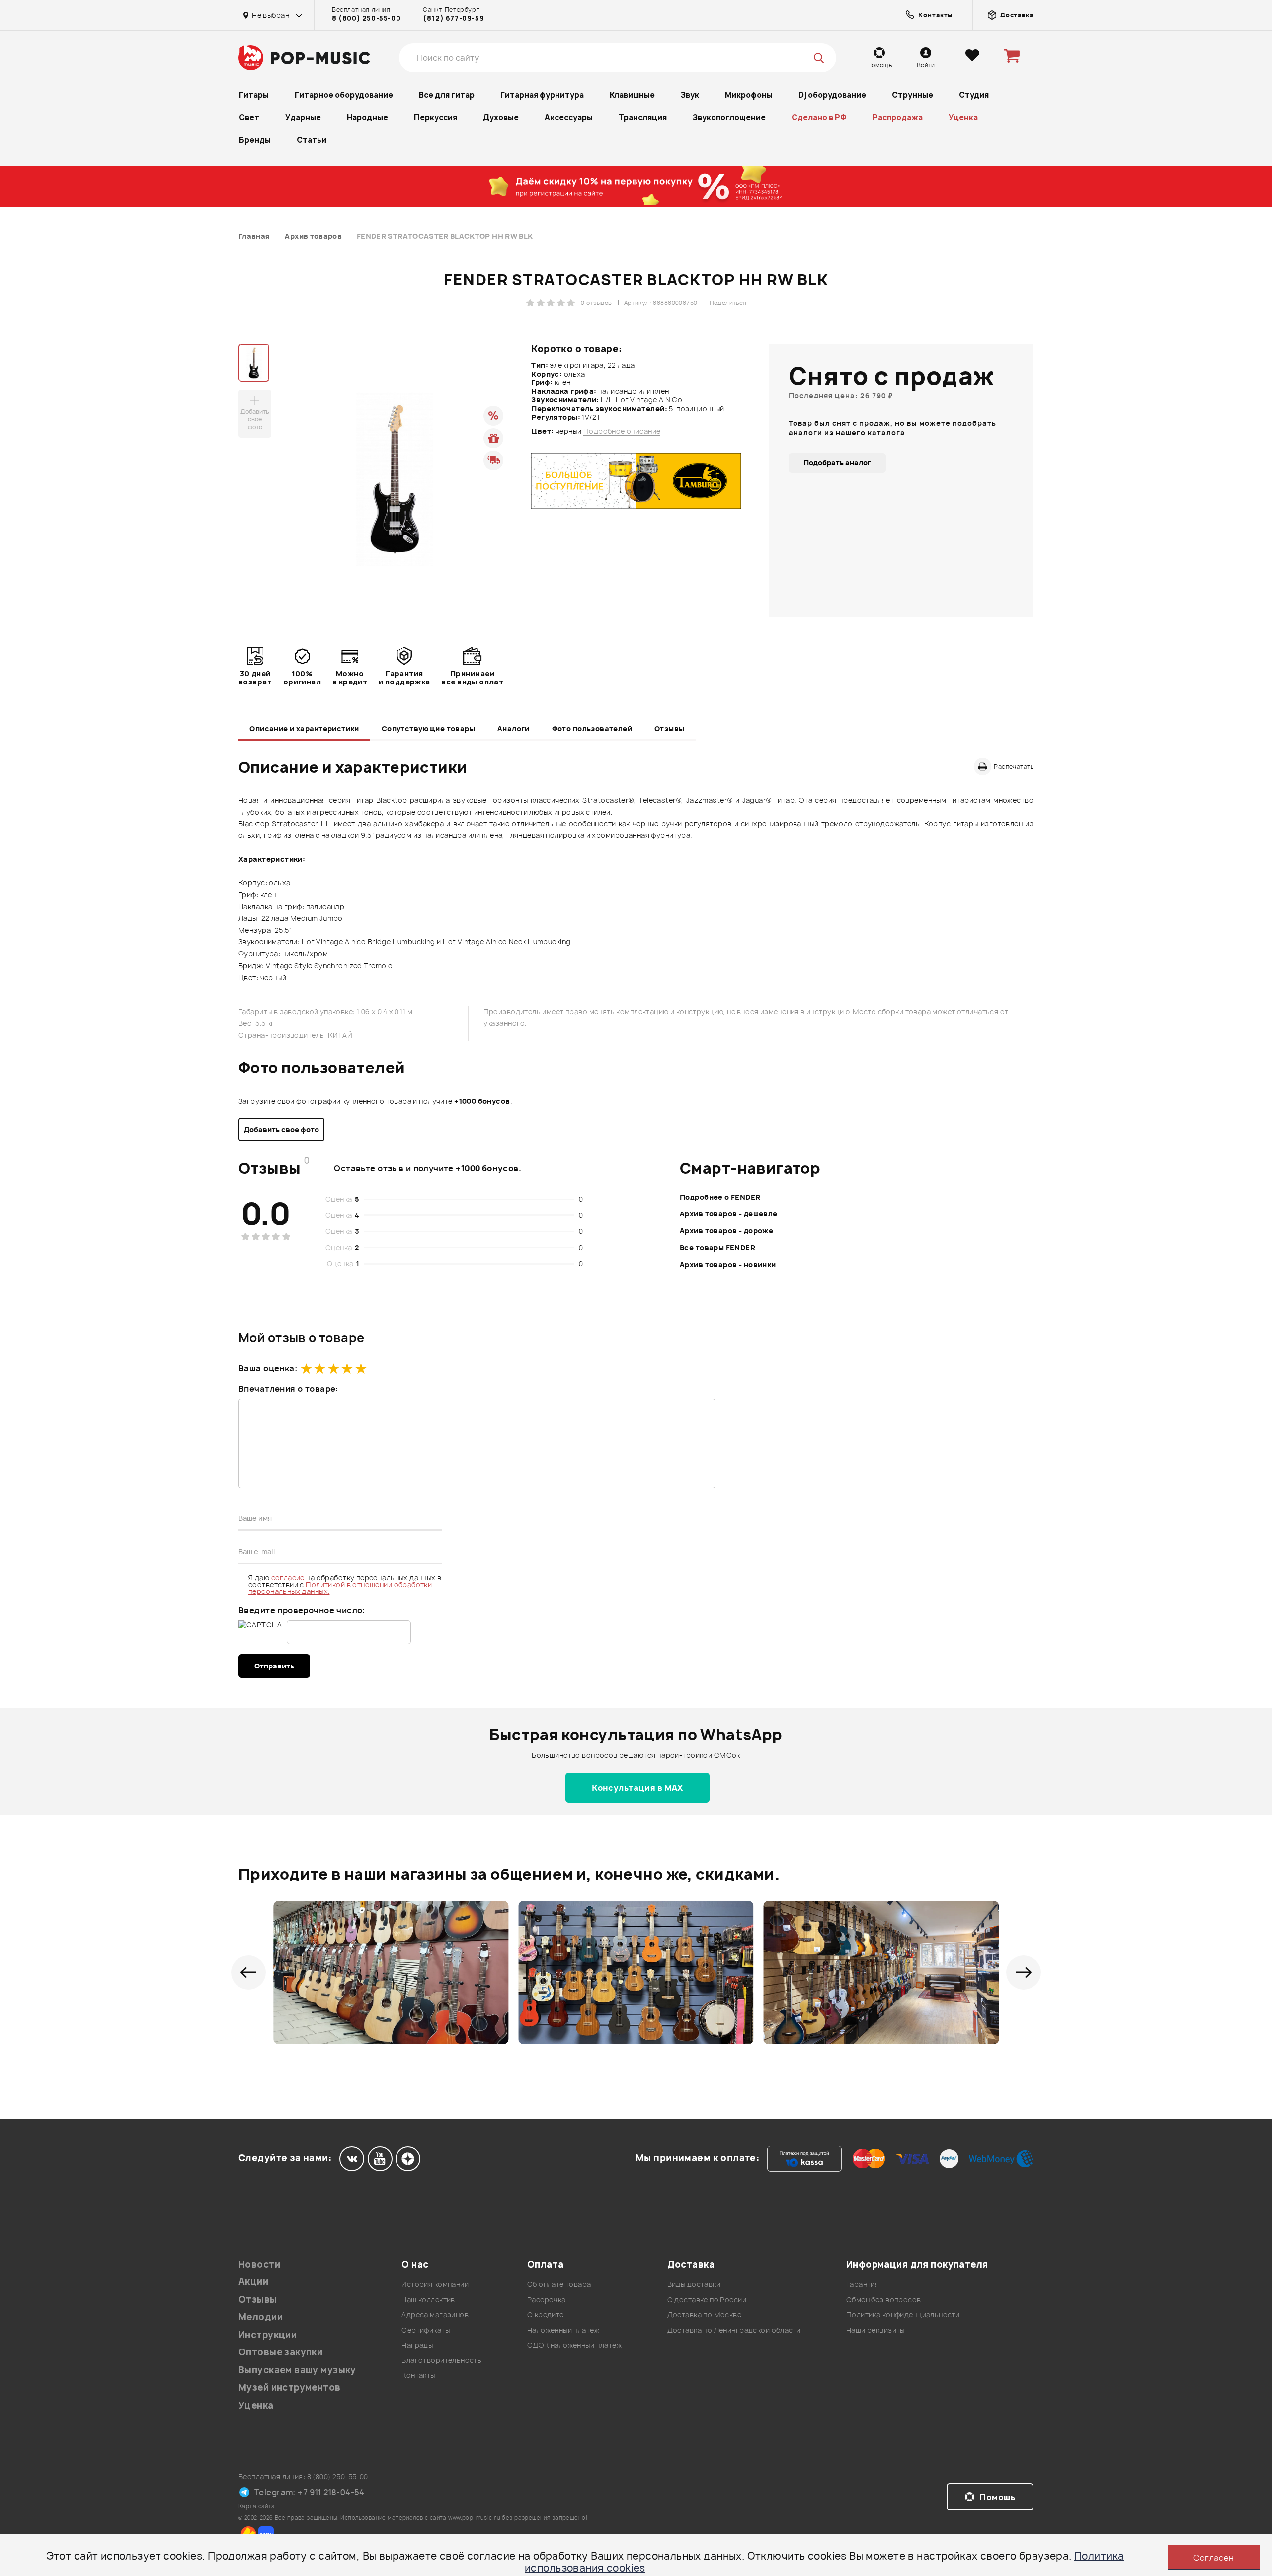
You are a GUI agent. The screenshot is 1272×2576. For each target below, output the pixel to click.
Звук (690, 95)
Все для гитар (447, 95)
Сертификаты (426, 2330)
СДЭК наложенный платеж (574, 2345)
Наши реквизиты (875, 2330)
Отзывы (670, 728)
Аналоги (514, 728)
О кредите (546, 2314)
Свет (249, 117)
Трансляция (643, 117)
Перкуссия (436, 117)
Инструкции (268, 2335)
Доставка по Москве (705, 2314)
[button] (248, 1972)
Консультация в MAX (637, 1788)
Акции (253, 2282)
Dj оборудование (832, 95)
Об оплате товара (559, 2284)
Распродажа (898, 117)
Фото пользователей (592, 728)
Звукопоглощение (729, 117)
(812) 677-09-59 (453, 18)
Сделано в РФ (819, 117)
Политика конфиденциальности (903, 2314)
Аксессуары (569, 117)
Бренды (255, 140)
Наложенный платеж (563, 2330)
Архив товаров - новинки (728, 1264)
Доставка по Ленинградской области (734, 2330)
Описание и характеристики (304, 728)
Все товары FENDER (717, 1248)
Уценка (963, 117)
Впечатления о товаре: (288, 1389)
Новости (259, 2264)
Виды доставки (694, 2284)
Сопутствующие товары (428, 728)
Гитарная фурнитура (542, 95)
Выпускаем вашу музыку (297, 2370)
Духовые (501, 117)
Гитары (254, 95)
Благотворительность (441, 2360)
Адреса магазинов (435, 2314)
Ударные (303, 117)
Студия (974, 95)
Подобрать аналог (837, 463)
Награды (417, 2345)
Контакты (418, 2375)
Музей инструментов (290, 2387)
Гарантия (863, 2284)
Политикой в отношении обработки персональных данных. (340, 1588)
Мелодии (261, 2317)
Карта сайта (257, 2506)
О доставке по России (707, 2300)
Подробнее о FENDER (720, 1197)
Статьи (312, 140)
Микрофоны (749, 95)
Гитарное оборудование (344, 95)
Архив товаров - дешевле (729, 1214)
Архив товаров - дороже (726, 1231)
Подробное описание (622, 431)
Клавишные (632, 95)
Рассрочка (547, 2300)
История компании (435, 2284)
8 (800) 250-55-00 (366, 18)
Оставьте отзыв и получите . (428, 1168)
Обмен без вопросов (884, 2300)
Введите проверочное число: (302, 1610)
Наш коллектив (428, 2300)
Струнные (913, 95)
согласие (289, 1577)
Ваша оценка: (268, 1368)
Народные (367, 117)
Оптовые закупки (280, 2352)
